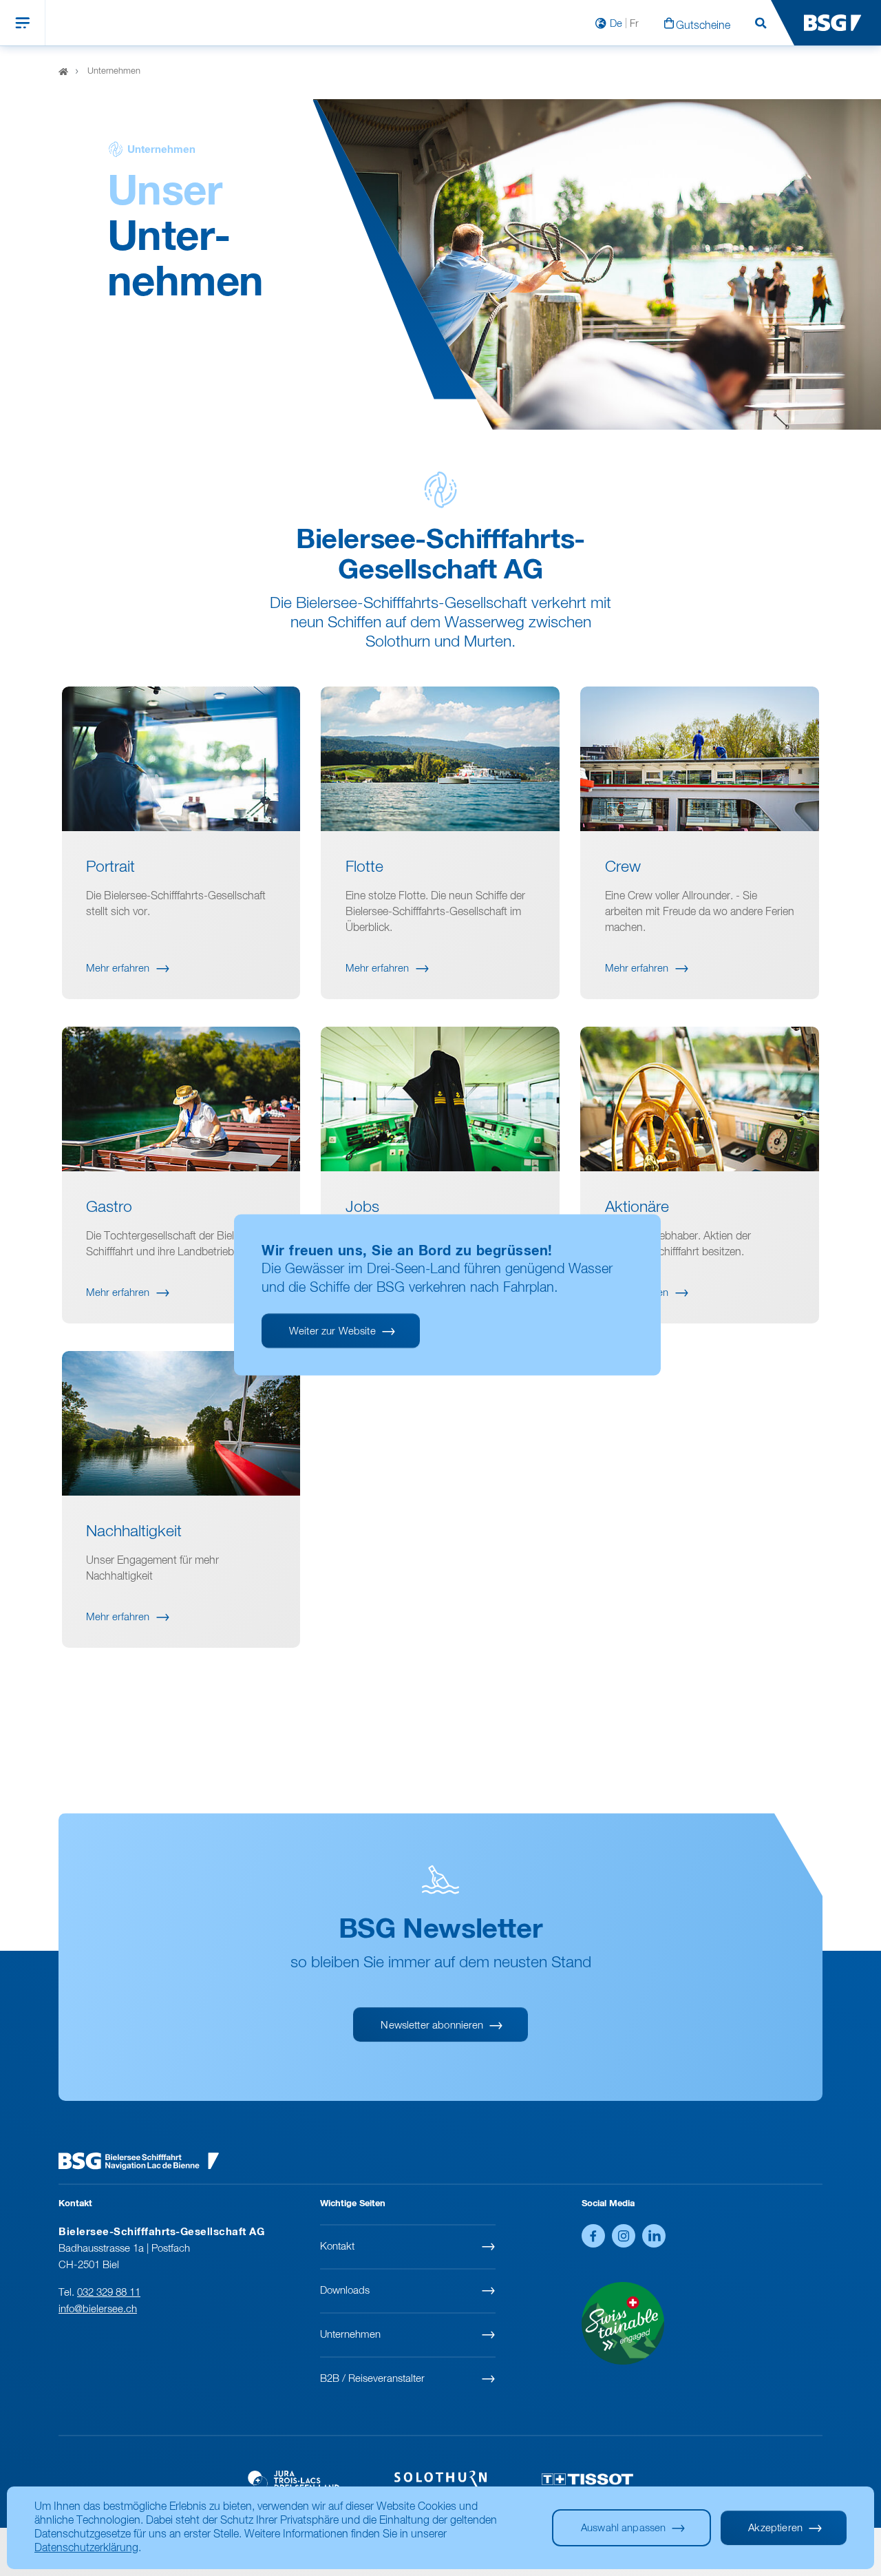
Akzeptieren (775, 2528)
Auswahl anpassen (623, 2528)
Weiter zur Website (332, 1331)
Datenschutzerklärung (86, 2548)
